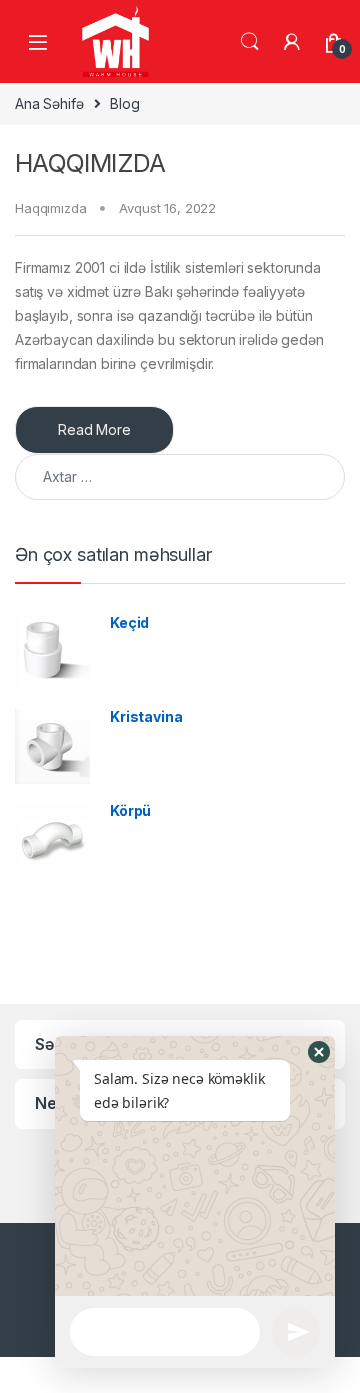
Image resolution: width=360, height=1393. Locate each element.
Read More (94, 429)
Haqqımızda (51, 208)
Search (250, 42)
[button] (319, 1052)
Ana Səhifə (49, 103)
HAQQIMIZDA (90, 163)
